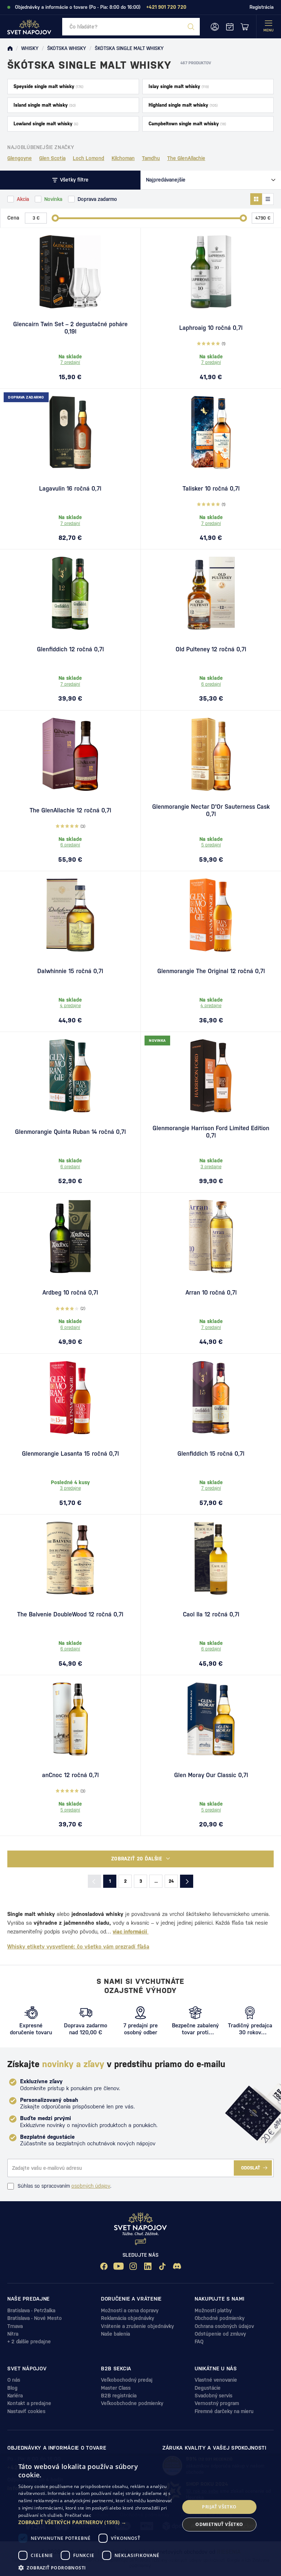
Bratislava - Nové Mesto (35, 2318)
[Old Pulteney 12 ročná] (211, 593)
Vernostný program (217, 2403)
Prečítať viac (78, 2515)
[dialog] (140, 2516)
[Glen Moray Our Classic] (211, 1719)
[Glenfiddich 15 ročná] (211, 1398)
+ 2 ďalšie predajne (29, 2341)
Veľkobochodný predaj (127, 2380)
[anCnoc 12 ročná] (70, 1719)
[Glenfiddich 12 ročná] (70, 593)
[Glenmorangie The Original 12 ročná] (211, 915)
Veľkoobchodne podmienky (132, 2403)
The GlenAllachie (186, 158)
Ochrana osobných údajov (224, 2326)
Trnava (15, 2326)
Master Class (116, 2388)
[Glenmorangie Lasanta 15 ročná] (70, 1398)
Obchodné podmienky (220, 2318)
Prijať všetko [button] (219, 2507)
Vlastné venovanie (216, 2380)
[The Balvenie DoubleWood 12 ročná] (70, 1558)
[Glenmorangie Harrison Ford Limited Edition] (211, 1076)
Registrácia (262, 7)
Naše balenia (115, 2334)
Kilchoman (123, 158)
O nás (14, 2380)
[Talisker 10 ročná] (211, 432)
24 (171, 1881)
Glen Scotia (52, 158)
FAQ (199, 2341)
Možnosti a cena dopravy (130, 2310)
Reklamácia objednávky (128, 2318)
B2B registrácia (119, 2396)
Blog (12, 2388)
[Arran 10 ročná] (211, 1236)
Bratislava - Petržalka (31, 2310)
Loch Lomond (89, 158)
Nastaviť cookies (26, 2411)
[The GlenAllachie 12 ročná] (70, 754)
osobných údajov (91, 2186)
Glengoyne (20, 158)
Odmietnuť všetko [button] (219, 2524)
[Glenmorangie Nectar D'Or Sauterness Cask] (211, 754)
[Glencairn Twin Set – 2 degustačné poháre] (70, 272)
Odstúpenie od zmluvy (220, 2334)
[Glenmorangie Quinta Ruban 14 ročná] (70, 1076)
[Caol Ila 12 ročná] (211, 1558)
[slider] (55, 218)
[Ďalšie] (187, 1881)
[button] (97, 2522)
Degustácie (208, 2388)
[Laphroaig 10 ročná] (211, 272)
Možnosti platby (213, 2310)
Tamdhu (151, 158)
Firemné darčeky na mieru (224, 2411)
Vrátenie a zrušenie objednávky (137, 2326)
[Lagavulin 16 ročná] (70, 432)
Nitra (13, 2334)
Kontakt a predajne (29, 2403)
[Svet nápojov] (10, 49)
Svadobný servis (213, 2396)
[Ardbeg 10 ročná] (70, 1236)
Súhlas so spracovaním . (64, 2186)
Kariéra (15, 2396)
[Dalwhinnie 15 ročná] (70, 915)
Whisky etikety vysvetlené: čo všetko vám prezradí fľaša (78, 1946)
